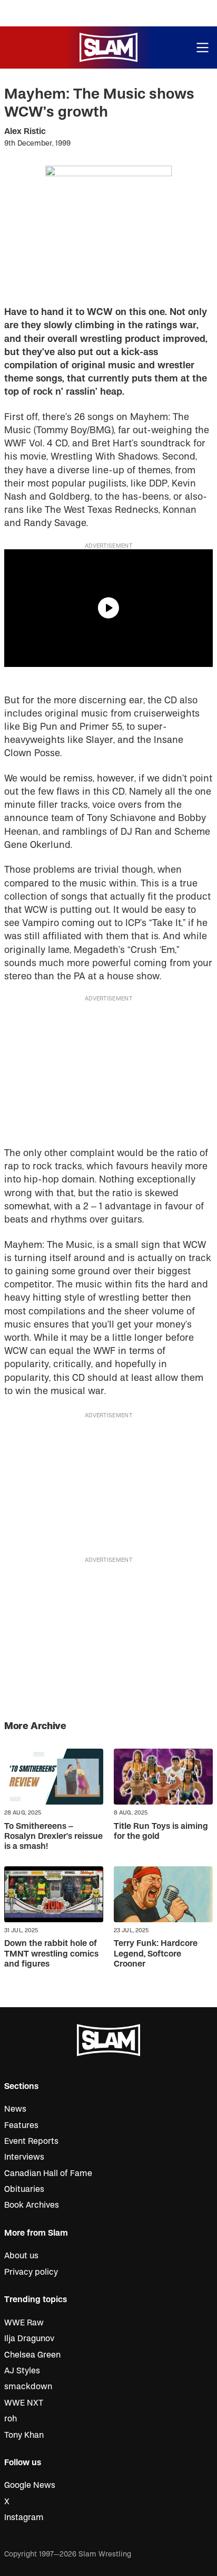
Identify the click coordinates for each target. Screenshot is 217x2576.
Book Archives (32, 2205)
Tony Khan (24, 2435)
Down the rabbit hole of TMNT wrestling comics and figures (51, 1953)
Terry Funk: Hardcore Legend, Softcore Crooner (156, 1953)
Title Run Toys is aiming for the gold (161, 1831)
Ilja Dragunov (29, 2339)
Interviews (24, 2157)
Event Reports (31, 2141)
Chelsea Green (32, 2355)
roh (11, 2419)
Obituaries (24, 2189)
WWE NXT (24, 2403)
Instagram (24, 2517)
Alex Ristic (25, 131)
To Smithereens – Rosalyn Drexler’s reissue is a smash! (53, 1836)
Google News (30, 2485)
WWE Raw (24, 2323)
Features (21, 2125)
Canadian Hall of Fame (48, 2173)
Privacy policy (31, 2272)
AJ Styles (22, 2371)
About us (21, 2256)
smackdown (28, 2387)
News (15, 2109)
